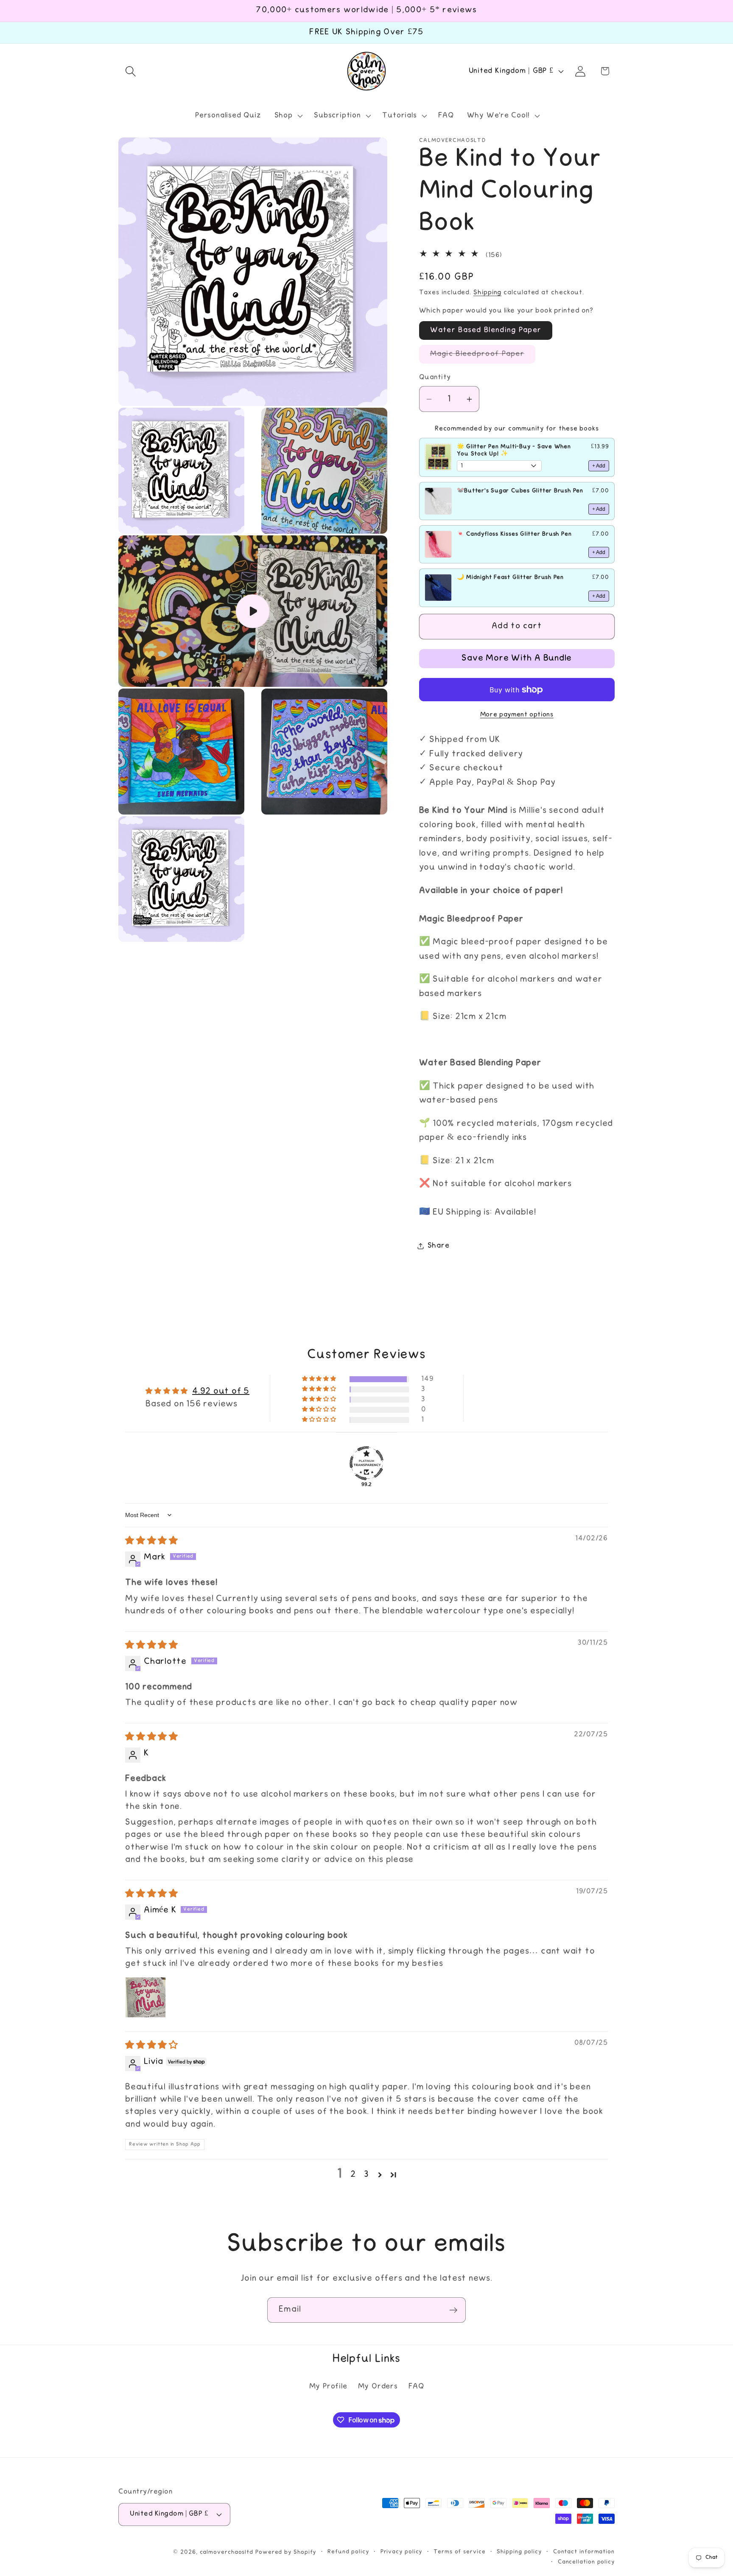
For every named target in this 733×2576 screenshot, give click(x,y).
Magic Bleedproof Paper (483, 357)
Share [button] (439, 1246)
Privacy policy (401, 2552)
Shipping (487, 293)
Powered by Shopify (286, 2552)
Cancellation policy (586, 2562)
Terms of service (460, 2552)
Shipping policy (519, 2552)
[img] (152, 1542)
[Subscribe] (453, 2310)
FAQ (416, 2387)
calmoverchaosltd (227, 2552)
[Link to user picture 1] (145, 1997)
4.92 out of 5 (221, 1392)
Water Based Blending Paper (486, 330)
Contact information (584, 2552)
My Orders (378, 2387)
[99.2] (366, 1463)
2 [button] (353, 2175)
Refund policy (348, 2552)
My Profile (328, 2387)
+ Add (599, 466)
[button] (130, 71)
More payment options (517, 715)
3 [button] (366, 2175)
